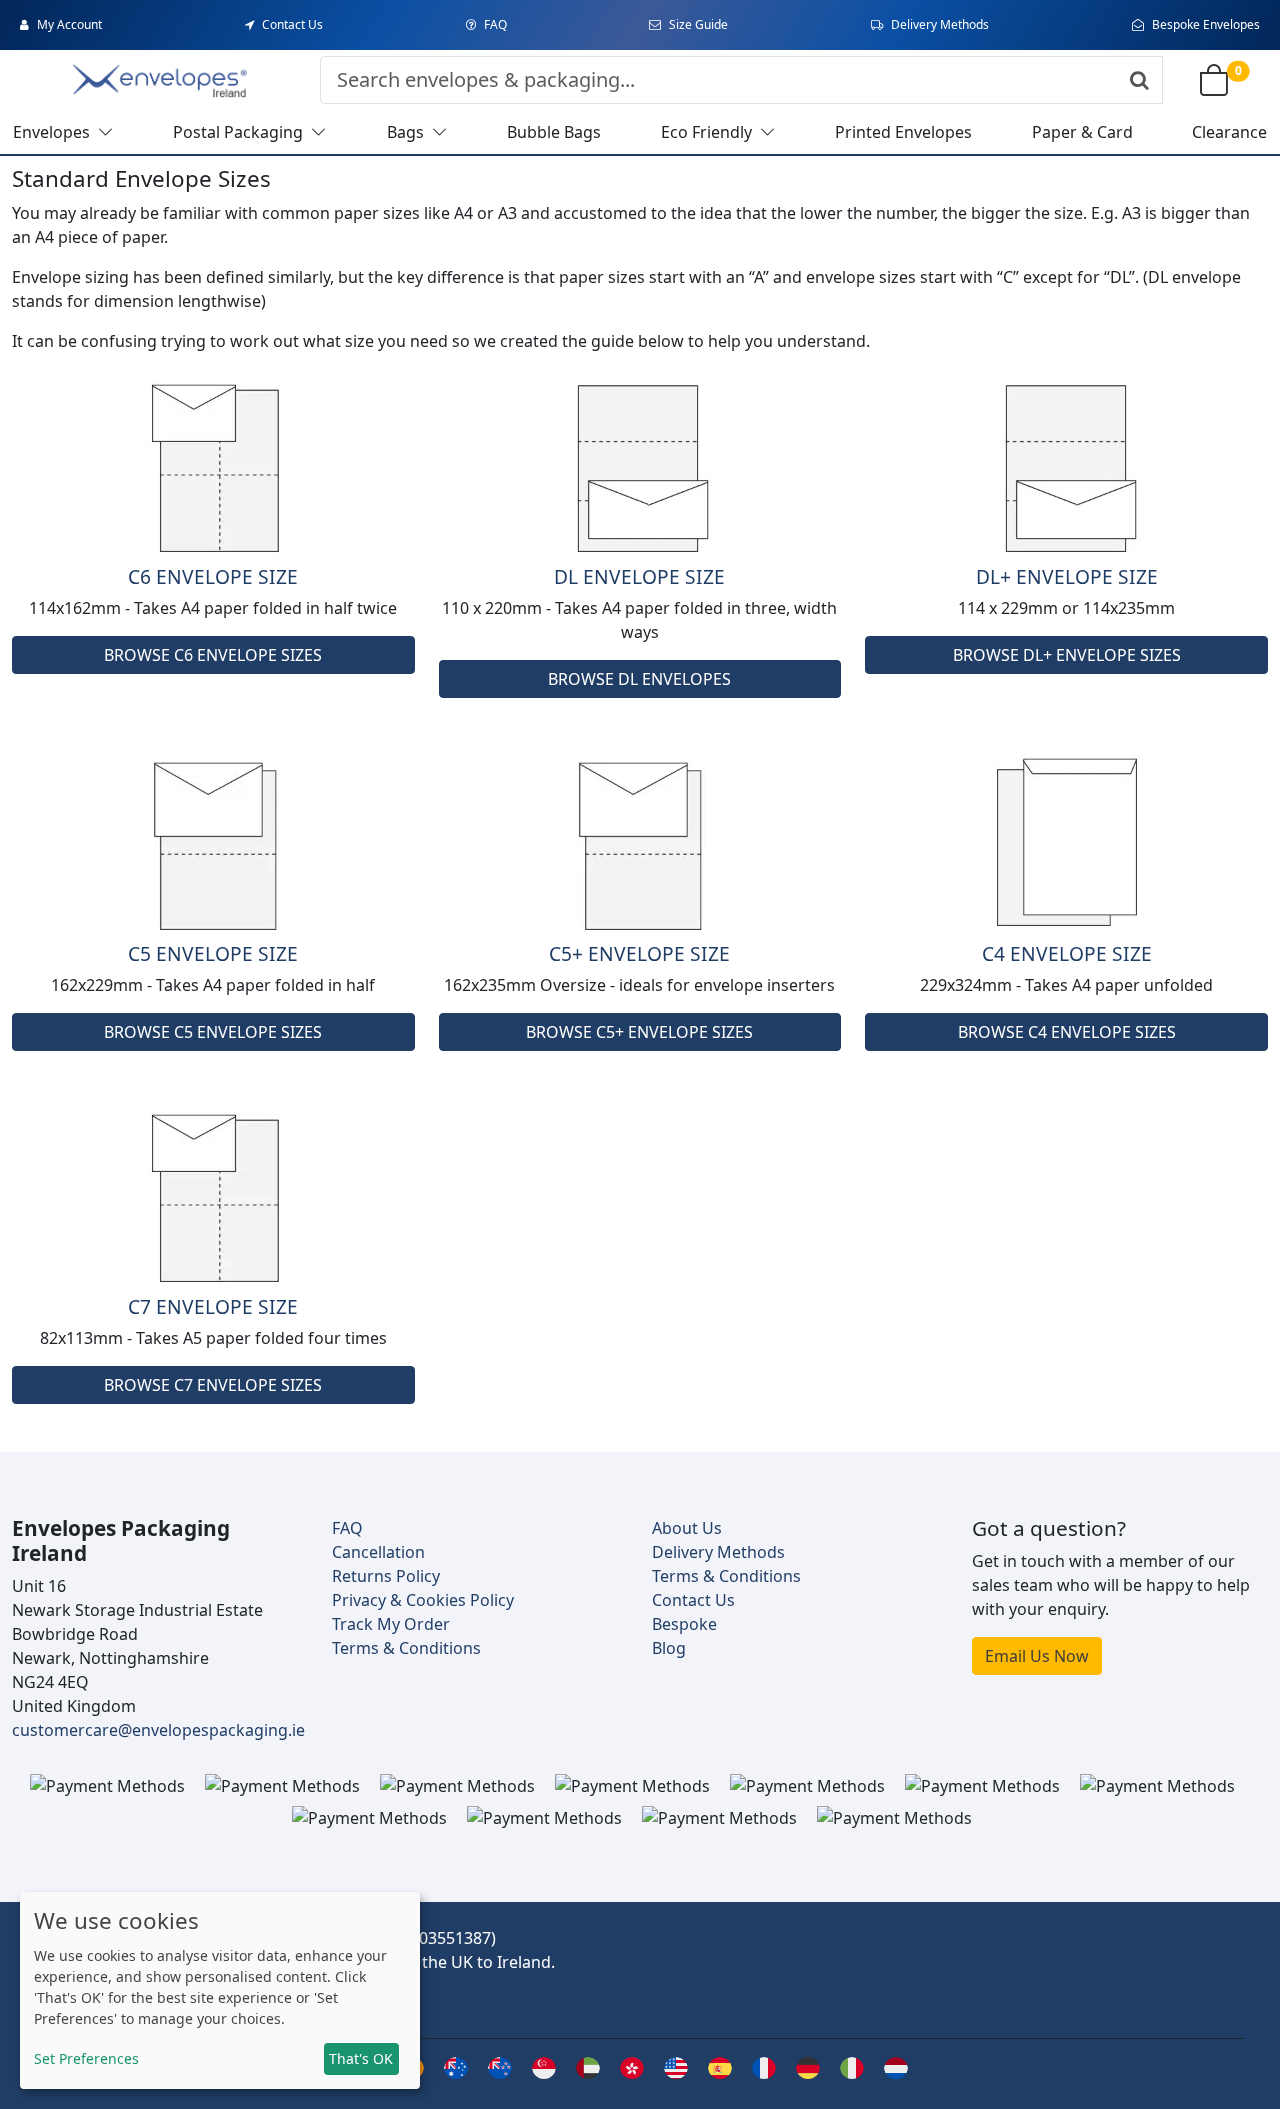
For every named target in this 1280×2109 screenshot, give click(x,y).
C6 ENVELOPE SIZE (213, 576)
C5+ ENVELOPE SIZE (639, 953)
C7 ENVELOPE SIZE (213, 1306)
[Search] (1139, 80)
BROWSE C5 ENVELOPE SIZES (213, 1032)
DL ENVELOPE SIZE (639, 576)
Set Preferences (86, 2058)
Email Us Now (1037, 1656)
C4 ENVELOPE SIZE (1067, 953)
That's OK (361, 2058)
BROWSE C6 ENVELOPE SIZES (213, 655)
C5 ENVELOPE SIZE (213, 953)
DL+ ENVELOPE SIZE (1067, 576)
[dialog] (220, 1990)
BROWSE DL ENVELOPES (639, 679)
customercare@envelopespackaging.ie (158, 1730)
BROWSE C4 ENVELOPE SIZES (1067, 1032)
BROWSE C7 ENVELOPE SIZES (213, 1385)
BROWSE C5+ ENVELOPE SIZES (639, 1032)
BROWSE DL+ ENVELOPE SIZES (1067, 655)
